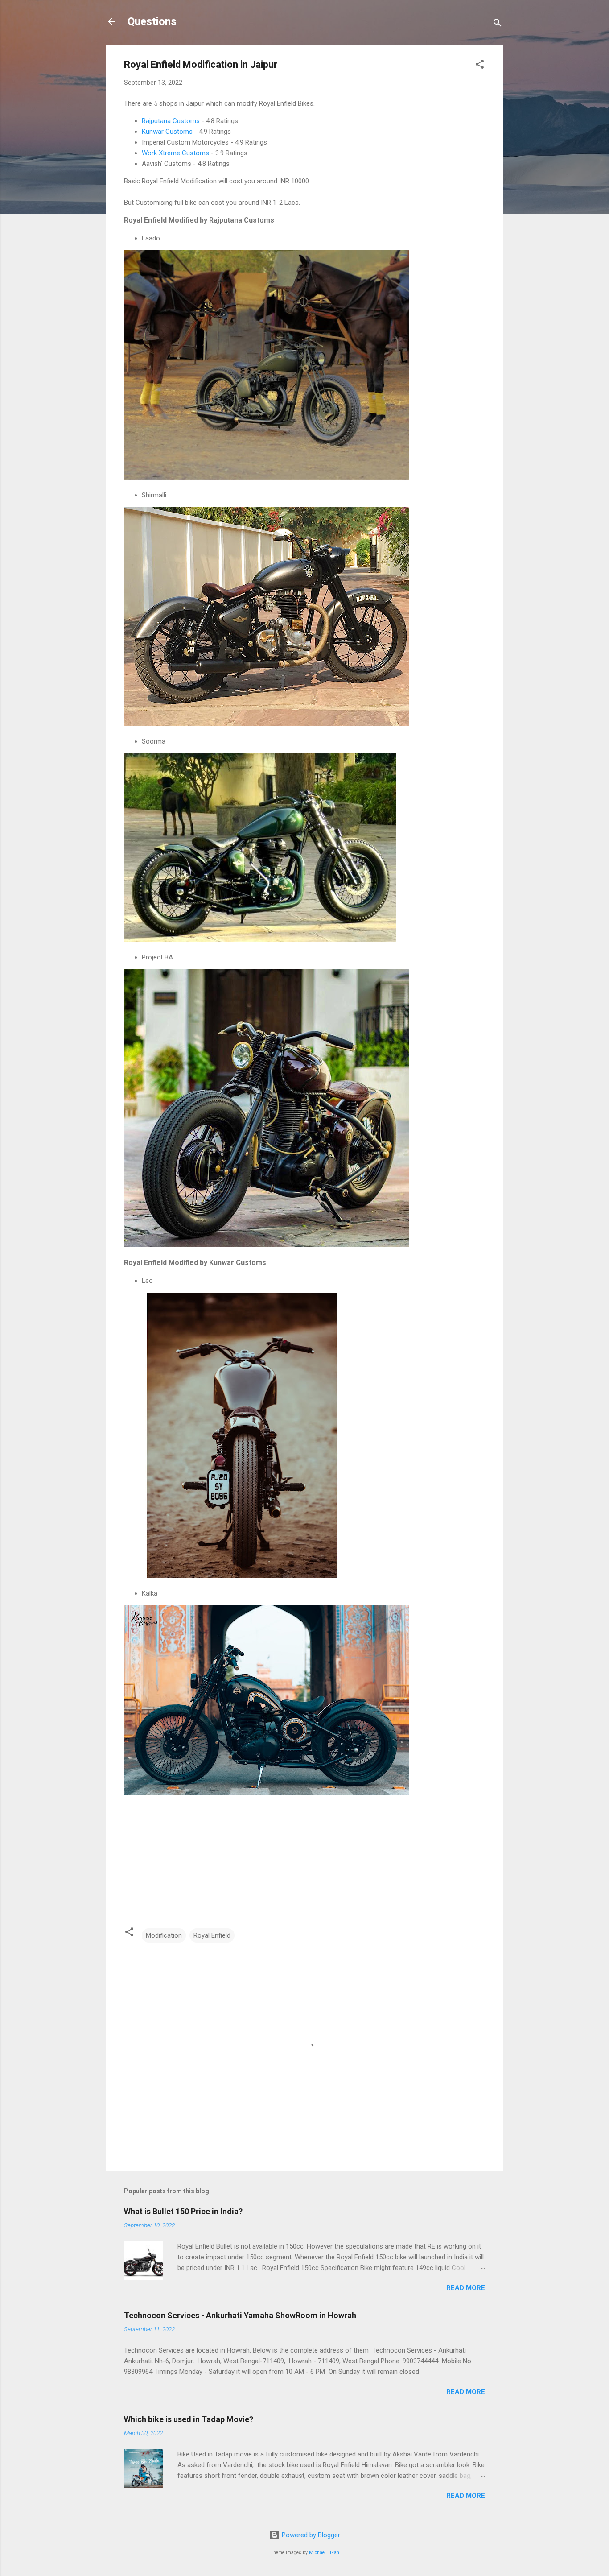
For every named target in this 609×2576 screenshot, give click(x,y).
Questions (152, 21)
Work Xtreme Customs (175, 153)
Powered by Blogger (310, 2535)
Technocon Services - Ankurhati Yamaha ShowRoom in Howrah (240, 2315)
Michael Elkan (324, 2553)
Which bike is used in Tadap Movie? (189, 2419)
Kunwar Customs (167, 132)
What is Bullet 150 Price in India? (183, 2211)
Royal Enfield (212, 1935)
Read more (466, 2288)
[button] (480, 66)
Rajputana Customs (171, 121)
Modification (164, 1935)
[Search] (498, 24)
